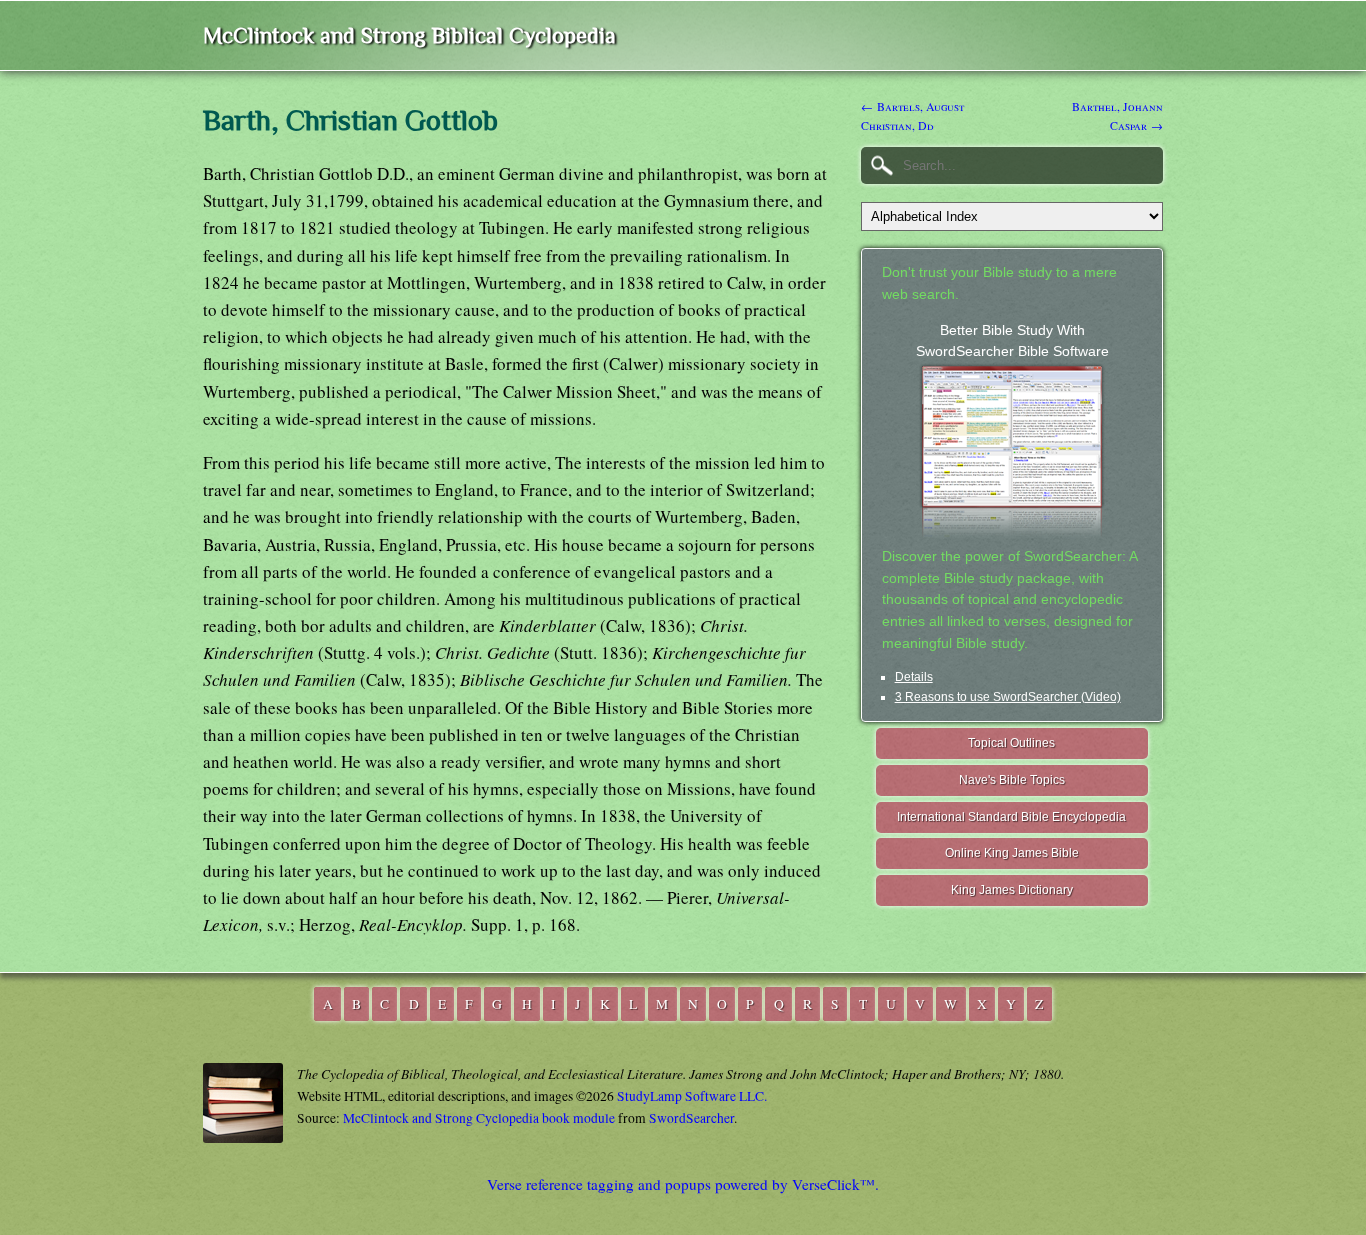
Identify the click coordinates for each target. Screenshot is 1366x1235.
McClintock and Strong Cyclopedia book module (479, 1118)
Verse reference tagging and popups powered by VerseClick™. (683, 1184)
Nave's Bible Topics (1012, 780)
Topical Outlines (1011, 743)
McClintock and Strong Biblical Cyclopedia (409, 35)
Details (914, 677)
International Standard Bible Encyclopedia (1011, 817)
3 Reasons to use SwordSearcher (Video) (1008, 697)
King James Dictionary (1012, 890)
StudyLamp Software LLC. (692, 1096)
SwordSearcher (691, 1118)
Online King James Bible (1012, 853)
